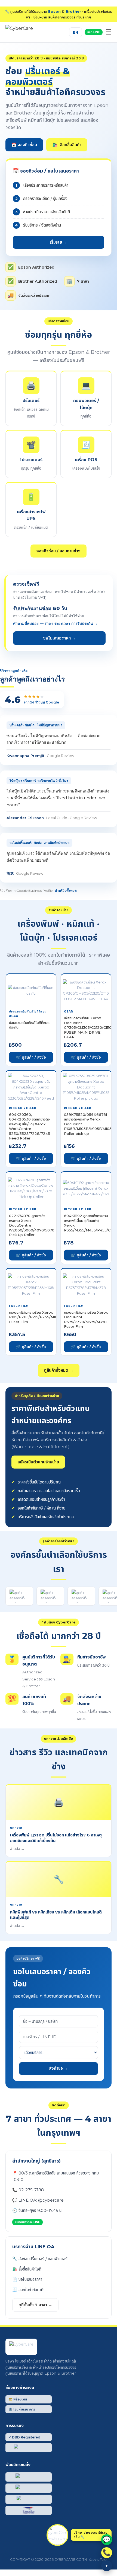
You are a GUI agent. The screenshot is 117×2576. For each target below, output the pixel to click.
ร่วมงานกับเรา (98, 2560)
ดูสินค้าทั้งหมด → (59, 1370)
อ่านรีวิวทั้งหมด (66, 891)
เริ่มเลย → (59, 242)
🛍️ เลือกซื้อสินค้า (67, 145)
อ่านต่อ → (17, 1849)
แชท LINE (94, 32)
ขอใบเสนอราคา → (59, 638)
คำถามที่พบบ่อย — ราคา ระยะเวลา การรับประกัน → (55, 623)
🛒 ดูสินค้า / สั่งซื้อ (31, 1057)
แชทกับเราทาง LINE (27, 2222)
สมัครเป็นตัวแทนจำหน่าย (38, 1462)
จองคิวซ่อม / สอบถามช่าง (59, 551)
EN (76, 32)
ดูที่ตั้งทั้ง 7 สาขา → (35, 2305)
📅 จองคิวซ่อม (24, 145)
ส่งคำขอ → (59, 2068)
